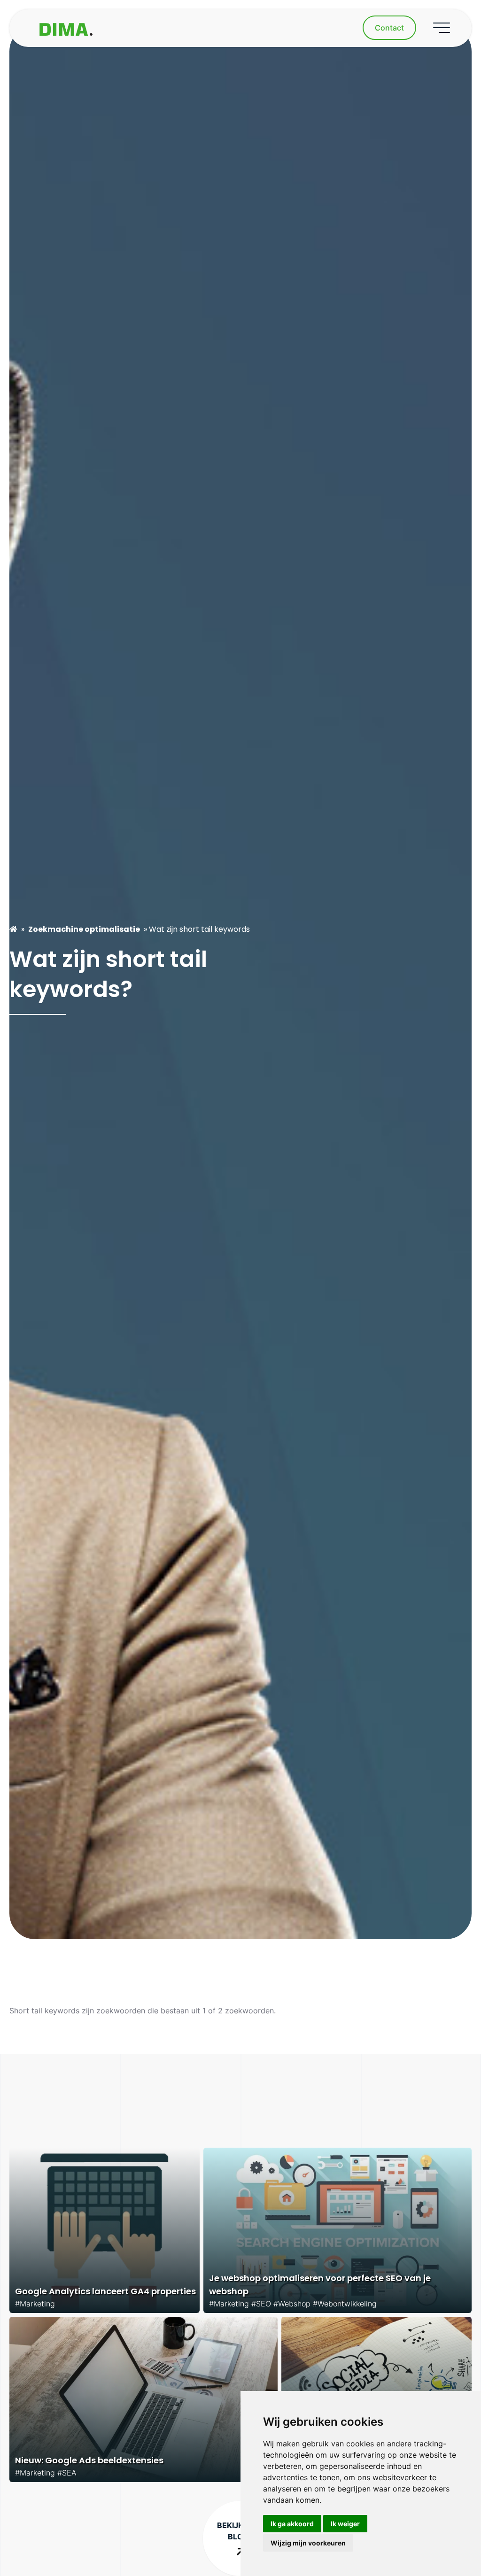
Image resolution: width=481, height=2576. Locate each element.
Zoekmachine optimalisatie (84, 929)
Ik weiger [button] (345, 2524)
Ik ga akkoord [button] (292, 2524)
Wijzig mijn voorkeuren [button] (308, 2543)
